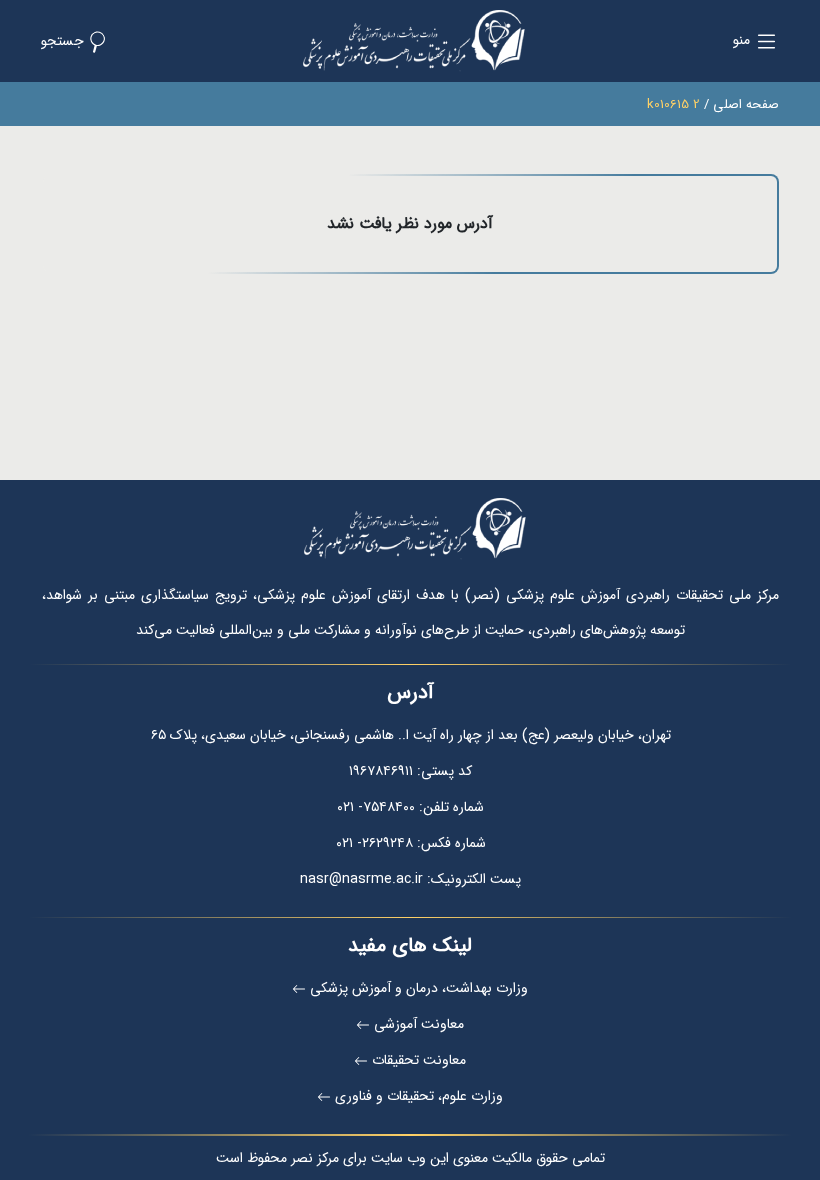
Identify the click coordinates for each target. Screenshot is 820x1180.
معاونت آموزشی (419, 1024)
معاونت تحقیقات (419, 1060)
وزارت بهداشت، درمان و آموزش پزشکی (419, 988)
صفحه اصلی (746, 104)
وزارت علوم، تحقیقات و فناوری (419, 1096)
